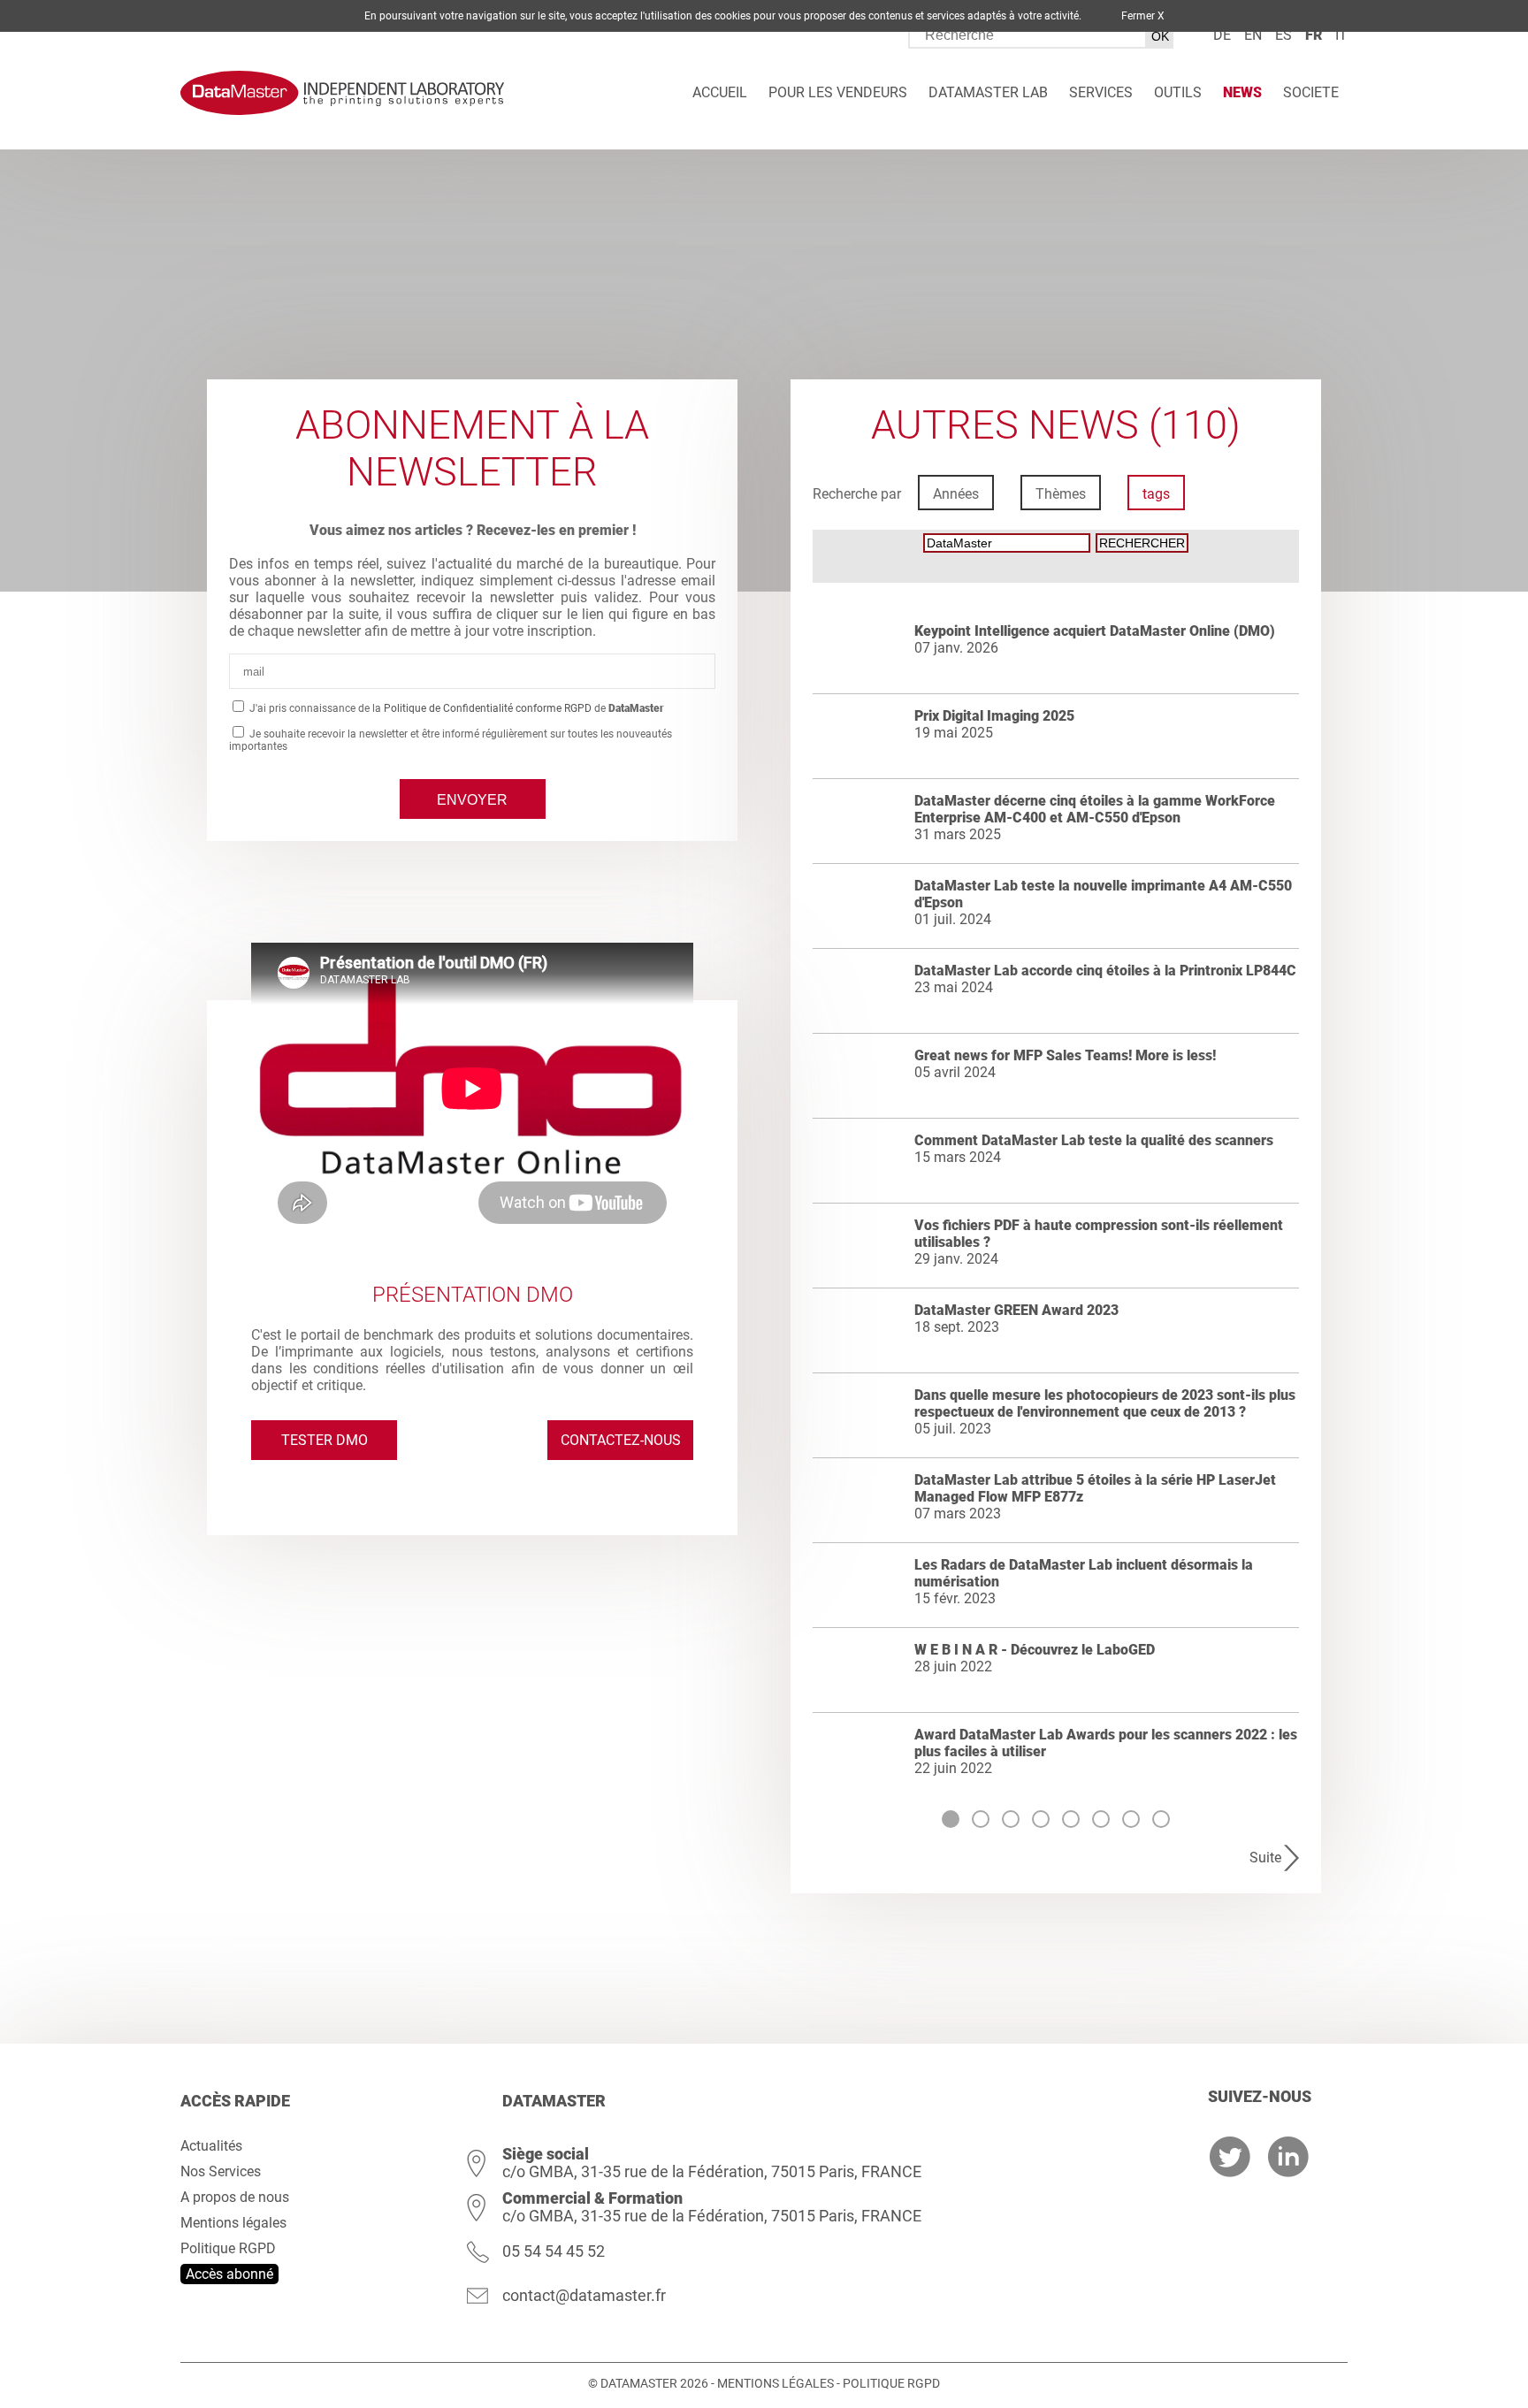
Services (1101, 92)
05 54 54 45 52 (554, 2251)
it (1341, 35)
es (1284, 35)
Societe (1311, 92)
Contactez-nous (621, 1440)
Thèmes (1061, 494)
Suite (1265, 1858)
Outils (1178, 92)
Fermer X (1143, 16)
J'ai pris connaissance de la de (455, 708)
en (1253, 35)
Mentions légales (233, 2223)
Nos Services (221, 2171)
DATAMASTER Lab (988, 92)
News (1242, 92)
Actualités (211, 2146)
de (1222, 35)
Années (956, 494)
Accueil (720, 92)
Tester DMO (325, 1440)
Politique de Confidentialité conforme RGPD (488, 708)
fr (1314, 35)
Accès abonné (229, 2274)
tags (1156, 494)
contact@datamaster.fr (584, 2295)
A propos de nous (235, 2197)
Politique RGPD (228, 2248)
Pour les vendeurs (838, 92)
